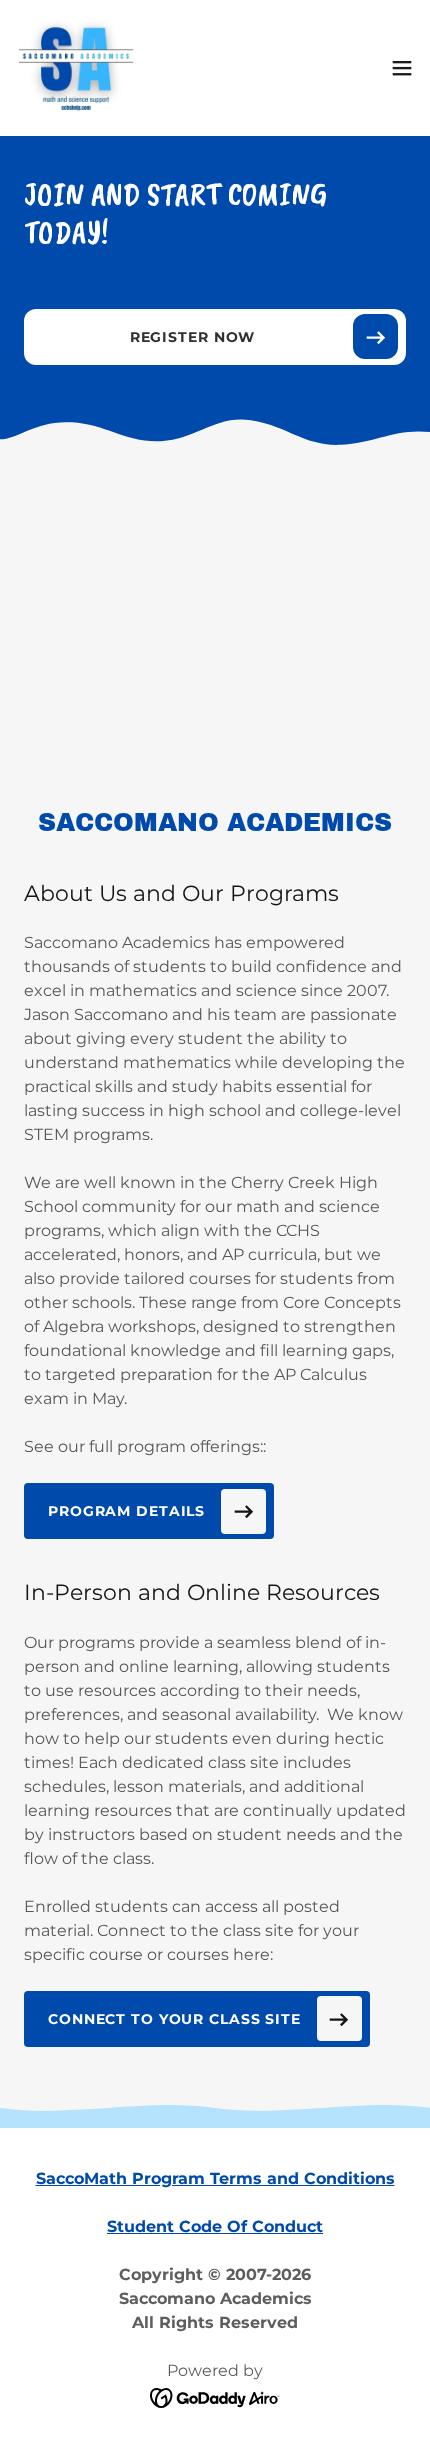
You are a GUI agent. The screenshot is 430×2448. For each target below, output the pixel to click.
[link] (76, 68)
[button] (402, 68)
